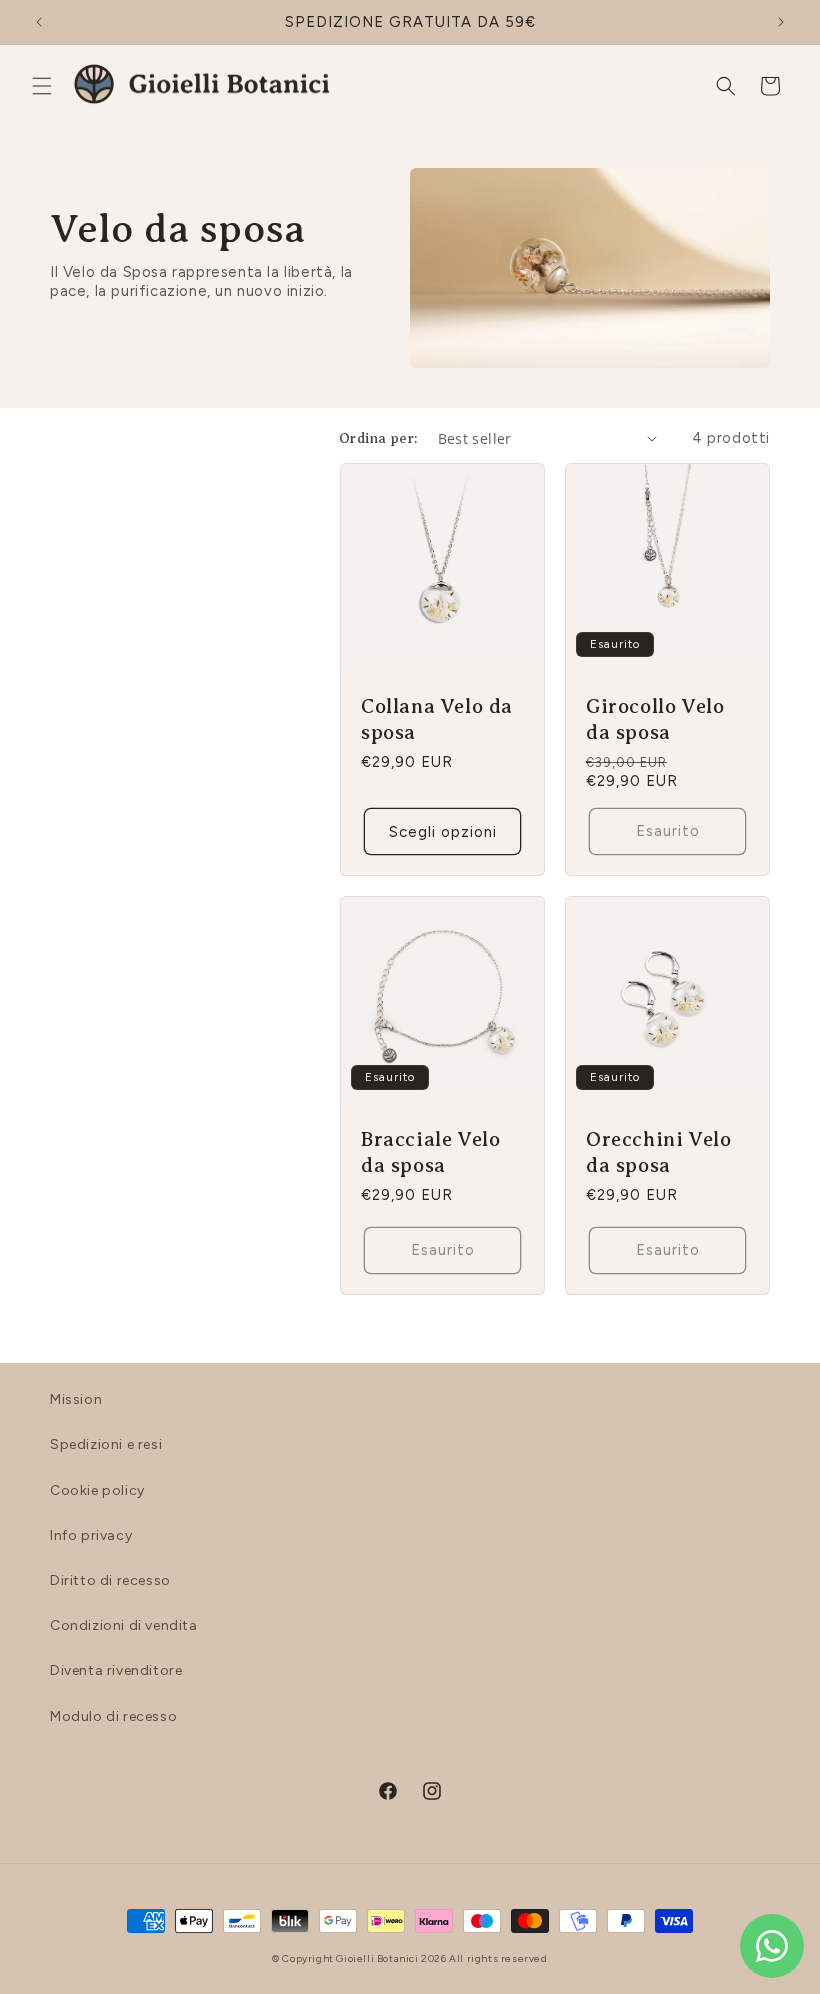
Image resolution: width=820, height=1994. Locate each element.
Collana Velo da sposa (437, 719)
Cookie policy (97, 1490)
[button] (42, 86)
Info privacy (91, 1535)
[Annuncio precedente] (39, 22)
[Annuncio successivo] (781, 22)
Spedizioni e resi (106, 1444)
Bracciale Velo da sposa (430, 1152)
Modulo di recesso (113, 1716)
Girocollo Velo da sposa (655, 719)
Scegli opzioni (443, 832)
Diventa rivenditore (116, 1670)
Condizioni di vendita (124, 1625)
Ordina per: (378, 438)
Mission (76, 1399)
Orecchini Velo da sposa (658, 1152)
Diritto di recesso (110, 1580)
